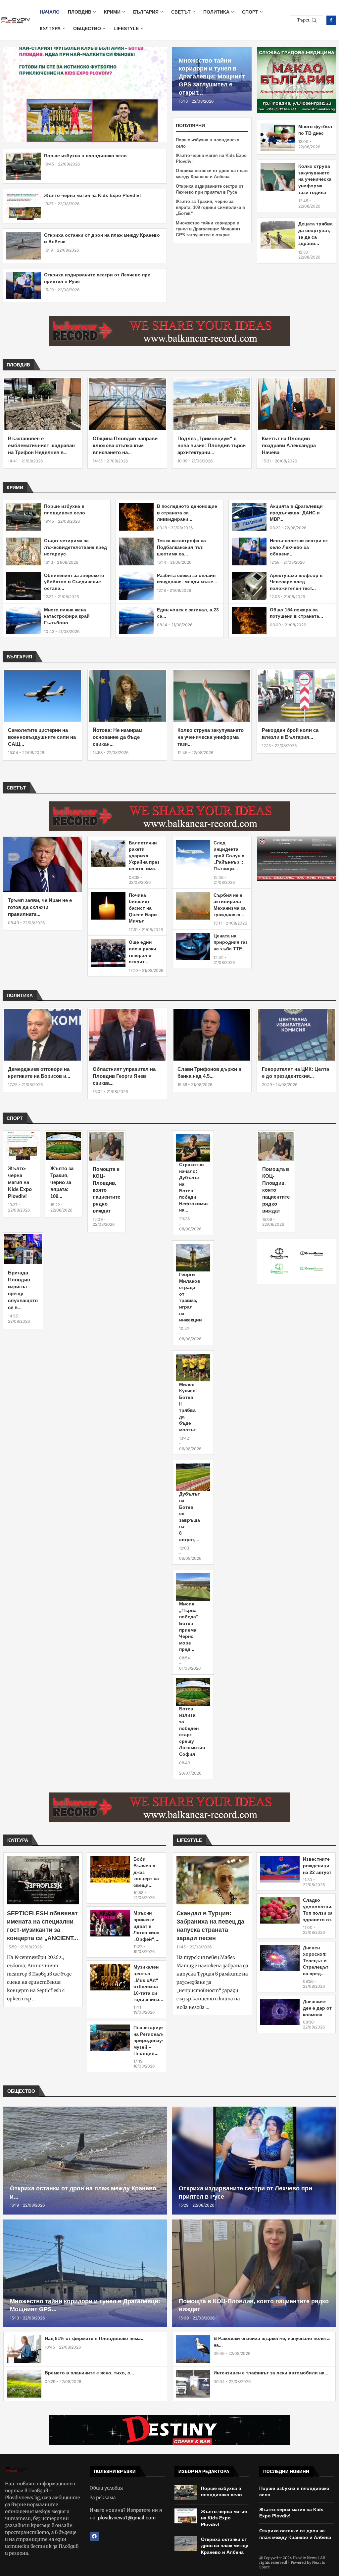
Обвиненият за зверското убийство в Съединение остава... (74, 582)
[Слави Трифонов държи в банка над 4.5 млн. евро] (212, 1035)
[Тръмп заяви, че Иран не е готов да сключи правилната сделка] (42, 864)
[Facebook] (331, 20)
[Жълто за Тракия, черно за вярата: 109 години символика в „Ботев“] (64, 1146)
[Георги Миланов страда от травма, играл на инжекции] (193, 1258)
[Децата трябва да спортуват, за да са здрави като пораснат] (278, 235)
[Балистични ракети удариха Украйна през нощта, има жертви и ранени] (108, 854)
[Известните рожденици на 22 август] (280, 1869)
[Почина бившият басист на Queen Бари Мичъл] (108, 906)
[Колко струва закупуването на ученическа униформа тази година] (278, 177)
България (146, 12)
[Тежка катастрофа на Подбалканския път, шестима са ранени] (136, 551)
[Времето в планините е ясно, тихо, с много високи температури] (24, 2384)
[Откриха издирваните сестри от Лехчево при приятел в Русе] (24, 286)
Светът (181, 12)
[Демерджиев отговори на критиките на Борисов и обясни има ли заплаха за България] (43, 1035)
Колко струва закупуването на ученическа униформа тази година (315, 179)
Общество (87, 28)
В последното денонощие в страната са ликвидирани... (187, 513)
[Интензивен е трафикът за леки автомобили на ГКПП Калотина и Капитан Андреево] (193, 2384)
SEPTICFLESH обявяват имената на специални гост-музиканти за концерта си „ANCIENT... (43, 1926)
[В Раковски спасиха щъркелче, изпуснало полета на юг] (193, 2349)
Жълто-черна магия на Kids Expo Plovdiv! (93, 195)
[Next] (334, 365)
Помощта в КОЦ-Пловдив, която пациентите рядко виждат (106, 1190)
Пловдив (80, 12)
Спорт (250, 12)
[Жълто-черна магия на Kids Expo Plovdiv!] (24, 206)
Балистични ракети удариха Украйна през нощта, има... (144, 856)
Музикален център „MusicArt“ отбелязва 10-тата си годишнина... (148, 1983)
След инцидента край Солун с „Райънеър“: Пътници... (229, 856)
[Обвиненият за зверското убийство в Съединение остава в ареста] (24, 586)
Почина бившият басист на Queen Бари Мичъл (143, 908)
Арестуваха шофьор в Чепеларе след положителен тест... (296, 582)
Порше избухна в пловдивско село (85, 156)
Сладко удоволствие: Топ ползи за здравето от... (319, 1910)
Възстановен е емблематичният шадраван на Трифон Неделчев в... (41, 445)
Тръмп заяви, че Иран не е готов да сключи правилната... (40, 907)
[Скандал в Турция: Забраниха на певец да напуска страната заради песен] (213, 1880)
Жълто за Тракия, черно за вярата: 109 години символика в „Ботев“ (210, 207)
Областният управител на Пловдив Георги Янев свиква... (124, 1076)
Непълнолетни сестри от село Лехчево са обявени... (299, 547)
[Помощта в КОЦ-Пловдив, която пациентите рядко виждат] (106, 1146)
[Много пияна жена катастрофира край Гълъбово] (24, 620)
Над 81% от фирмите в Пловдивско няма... (95, 2338)
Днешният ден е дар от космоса (317, 2008)
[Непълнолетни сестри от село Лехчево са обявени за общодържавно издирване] (249, 551)
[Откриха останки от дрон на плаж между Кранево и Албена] (24, 246)
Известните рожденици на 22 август (317, 1865)
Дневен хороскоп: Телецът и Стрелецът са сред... (316, 1961)
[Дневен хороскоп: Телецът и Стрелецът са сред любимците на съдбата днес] (280, 1958)
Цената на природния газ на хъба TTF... (231, 942)
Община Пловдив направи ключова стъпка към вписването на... (125, 445)
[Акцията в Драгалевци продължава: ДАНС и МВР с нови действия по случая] (249, 517)
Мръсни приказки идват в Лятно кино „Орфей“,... (146, 1926)
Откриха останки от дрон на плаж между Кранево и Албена (225, 2546)
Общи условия (106, 2488)
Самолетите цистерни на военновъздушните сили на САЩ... (42, 737)
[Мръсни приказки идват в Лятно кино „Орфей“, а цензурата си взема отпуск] (110, 1923)
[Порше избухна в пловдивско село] (24, 166)
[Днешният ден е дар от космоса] (280, 2012)
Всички (313, 365)
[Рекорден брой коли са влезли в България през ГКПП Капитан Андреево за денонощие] (296, 696)
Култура (50, 28)
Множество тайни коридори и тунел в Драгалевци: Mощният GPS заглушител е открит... (212, 77)
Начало (50, 12)
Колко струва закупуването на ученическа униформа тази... (211, 737)
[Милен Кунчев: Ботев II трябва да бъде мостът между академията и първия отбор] (193, 1368)
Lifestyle (126, 28)
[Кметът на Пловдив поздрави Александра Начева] (296, 404)
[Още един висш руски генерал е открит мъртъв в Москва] (108, 953)
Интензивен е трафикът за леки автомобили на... (271, 2373)
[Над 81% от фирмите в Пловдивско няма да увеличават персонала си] (24, 2349)
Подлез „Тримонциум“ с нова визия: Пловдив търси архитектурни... (212, 445)
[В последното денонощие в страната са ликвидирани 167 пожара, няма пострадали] (136, 517)
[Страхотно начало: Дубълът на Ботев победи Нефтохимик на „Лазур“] (193, 1148)
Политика (216, 12)
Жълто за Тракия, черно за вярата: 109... (62, 1182)
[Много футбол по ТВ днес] (278, 137)
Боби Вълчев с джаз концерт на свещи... (146, 1872)
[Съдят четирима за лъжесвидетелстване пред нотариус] (24, 551)
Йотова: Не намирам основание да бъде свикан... (118, 737)
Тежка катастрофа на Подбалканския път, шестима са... (181, 547)
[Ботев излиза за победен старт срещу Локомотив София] (193, 1692)
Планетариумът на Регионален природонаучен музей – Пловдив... (152, 2040)
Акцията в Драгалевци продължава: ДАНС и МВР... (296, 513)
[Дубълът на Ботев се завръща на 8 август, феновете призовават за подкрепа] (193, 1477)
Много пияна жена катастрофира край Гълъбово (67, 616)
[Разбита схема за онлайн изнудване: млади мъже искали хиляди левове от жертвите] (136, 586)
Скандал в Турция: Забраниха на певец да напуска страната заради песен (210, 1926)
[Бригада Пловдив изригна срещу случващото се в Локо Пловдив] (23, 1249)
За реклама (103, 2498)
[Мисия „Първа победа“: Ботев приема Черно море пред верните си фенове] (193, 1587)
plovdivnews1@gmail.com (127, 2518)
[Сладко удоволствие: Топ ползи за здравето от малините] (280, 1910)
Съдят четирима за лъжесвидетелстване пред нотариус (75, 547)
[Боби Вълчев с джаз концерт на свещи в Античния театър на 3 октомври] (110, 1869)
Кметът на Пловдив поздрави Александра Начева (289, 445)
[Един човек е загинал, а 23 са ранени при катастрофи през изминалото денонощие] (136, 620)
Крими (112, 12)
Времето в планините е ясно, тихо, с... (89, 2373)
